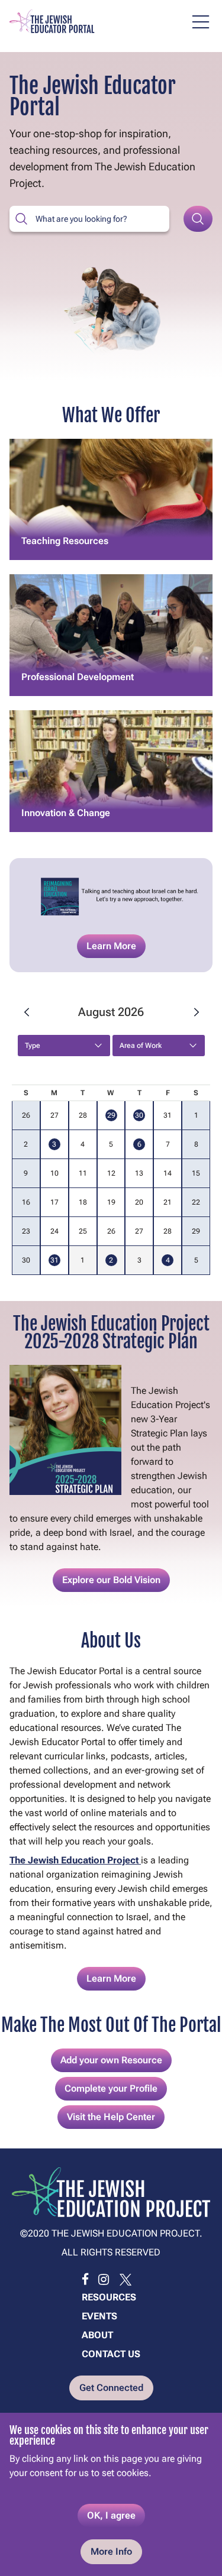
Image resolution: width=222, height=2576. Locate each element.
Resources (109, 2297)
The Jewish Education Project (75, 1860)
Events (99, 2316)
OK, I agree (111, 2515)
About (97, 2335)
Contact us (111, 2354)
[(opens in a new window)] (85, 2280)
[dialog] (111, 2494)
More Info (111, 2551)
